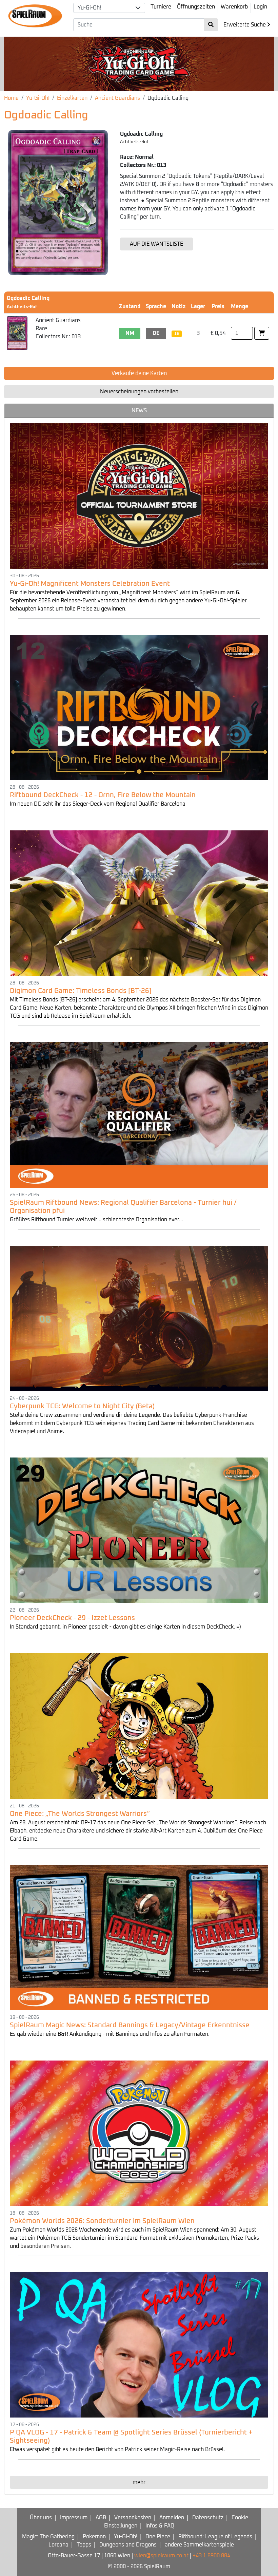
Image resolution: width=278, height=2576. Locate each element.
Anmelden (172, 2518)
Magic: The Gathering (48, 2537)
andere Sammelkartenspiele (199, 2545)
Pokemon (94, 2537)
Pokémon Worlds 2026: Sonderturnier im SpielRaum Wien (102, 2221)
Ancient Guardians (117, 98)
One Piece (158, 2537)
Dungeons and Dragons (128, 2545)
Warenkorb (234, 7)
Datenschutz (208, 2518)
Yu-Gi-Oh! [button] (89, 8)
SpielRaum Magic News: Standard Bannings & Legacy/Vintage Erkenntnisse (130, 2025)
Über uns (41, 2518)
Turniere (161, 7)
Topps (84, 2545)
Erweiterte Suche (245, 25)
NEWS (139, 411)
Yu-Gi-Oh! (38, 98)
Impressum (74, 2518)
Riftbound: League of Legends (215, 2537)
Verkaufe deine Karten (139, 373)
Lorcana (58, 2545)
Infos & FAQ (160, 2526)
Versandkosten (133, 2518)
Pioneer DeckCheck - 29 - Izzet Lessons (72, 1618)
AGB (101, 2518)
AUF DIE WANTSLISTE (156, 244)
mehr (139, 2482)
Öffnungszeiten (196, 7)
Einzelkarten (72, 98)
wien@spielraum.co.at (161, 2556)
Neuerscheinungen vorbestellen (139, 392)
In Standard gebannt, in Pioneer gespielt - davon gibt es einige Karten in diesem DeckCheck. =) (125, 1627)
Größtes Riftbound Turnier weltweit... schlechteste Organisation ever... (96, 1220)
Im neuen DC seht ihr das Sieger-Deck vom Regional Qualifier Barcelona (98, 804)
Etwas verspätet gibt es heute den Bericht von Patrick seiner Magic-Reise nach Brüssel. (117, 2449)
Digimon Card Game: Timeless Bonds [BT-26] (81, 991)
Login (260, 7)
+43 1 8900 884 (211, 2556)
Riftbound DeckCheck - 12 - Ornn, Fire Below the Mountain (103, 795)
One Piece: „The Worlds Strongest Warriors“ (80, 1814)
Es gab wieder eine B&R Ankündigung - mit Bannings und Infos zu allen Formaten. (110, 2034)
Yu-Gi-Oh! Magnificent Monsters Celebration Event (90, 584)
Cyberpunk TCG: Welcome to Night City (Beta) (82, 1406)
